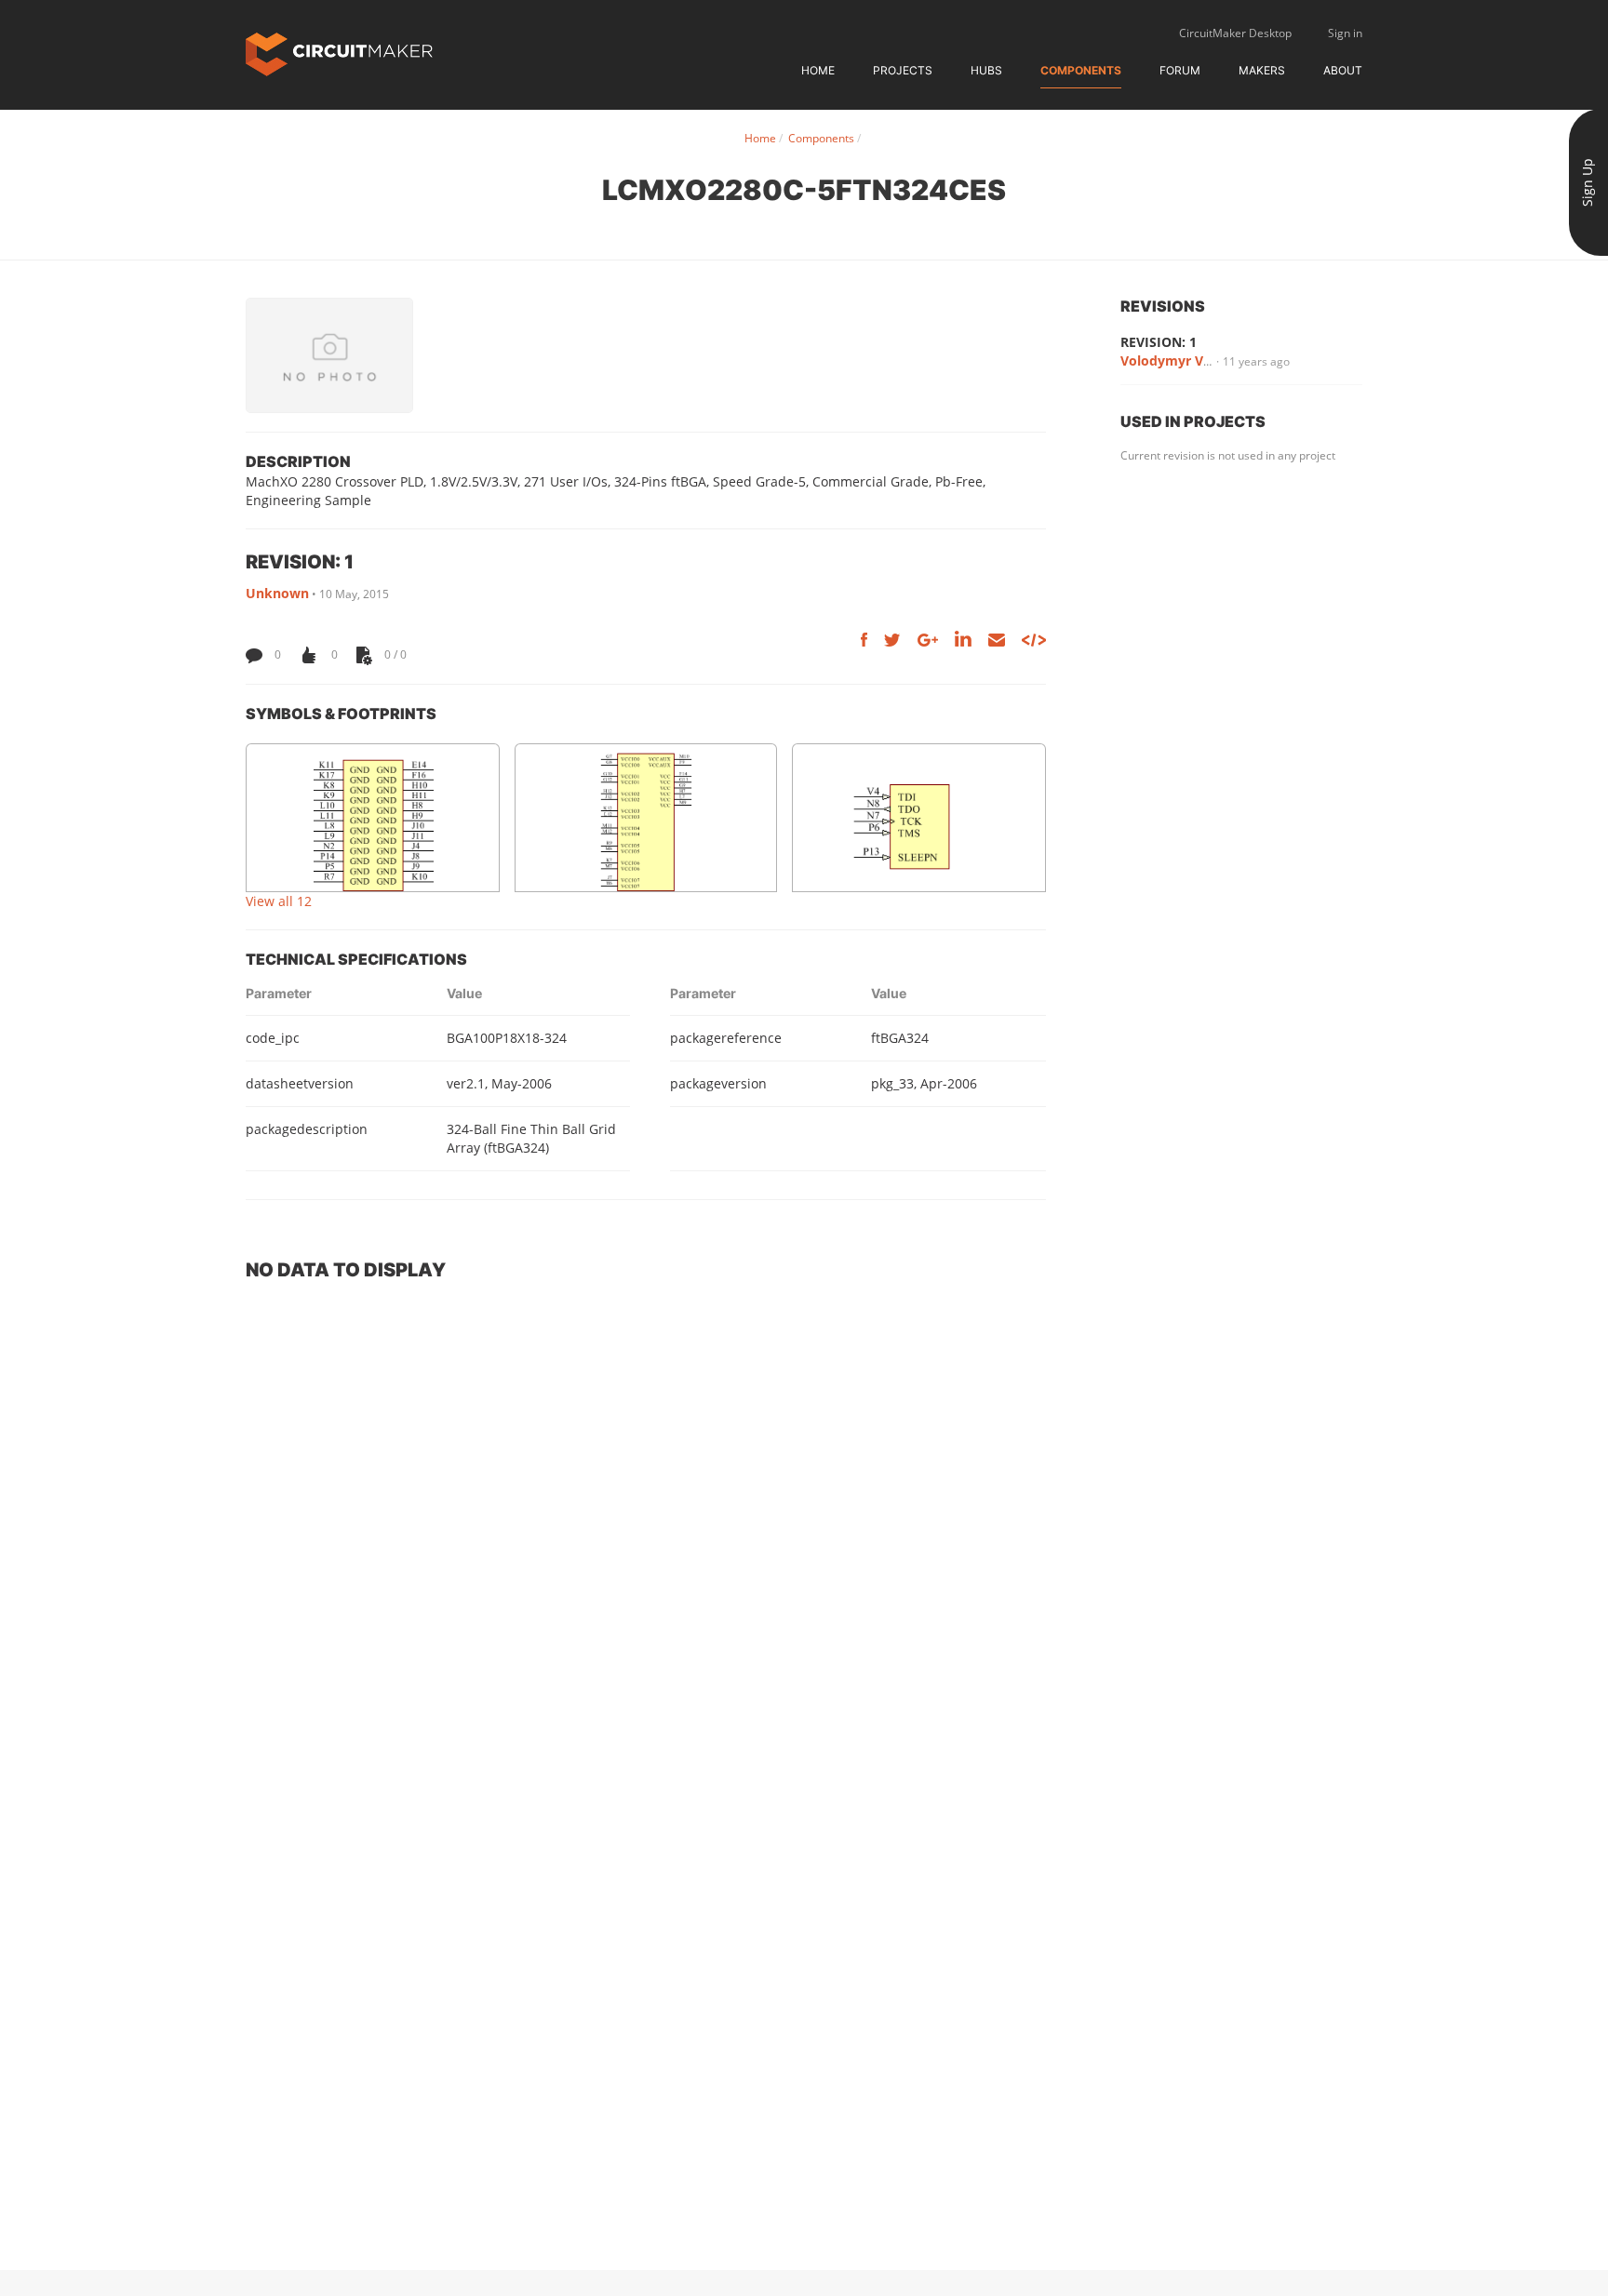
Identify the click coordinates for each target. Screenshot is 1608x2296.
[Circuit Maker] (339, 53)
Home (818, 70)
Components (1081, 70)
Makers (1262, 70)
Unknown (277, 593)
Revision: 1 (1159, 342)
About (1343, 70)
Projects (903, 70)
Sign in (1345, 33)
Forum (1180, 70)
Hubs (986, 70)
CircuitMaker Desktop (1235, 33)
